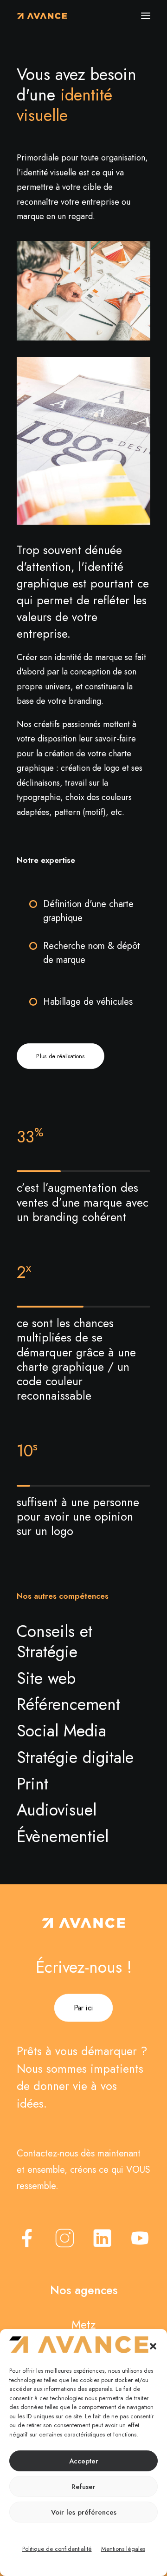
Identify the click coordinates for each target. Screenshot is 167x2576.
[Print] (78, 1783)
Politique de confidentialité (57, 2549)
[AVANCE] (42, 16)
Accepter (84, 2461)
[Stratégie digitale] (78, 1757)
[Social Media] (78, 1730)
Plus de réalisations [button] (60, 1056)
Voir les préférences (84, 2512)
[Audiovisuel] (78, 1809)
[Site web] (78, 1678)
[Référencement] (78, 1704)
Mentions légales (123, 2549)
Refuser (83, 2487)
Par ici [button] (83, 2008)
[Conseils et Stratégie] (78, 1641)
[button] (153, 2346)
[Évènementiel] (78, 1836)
